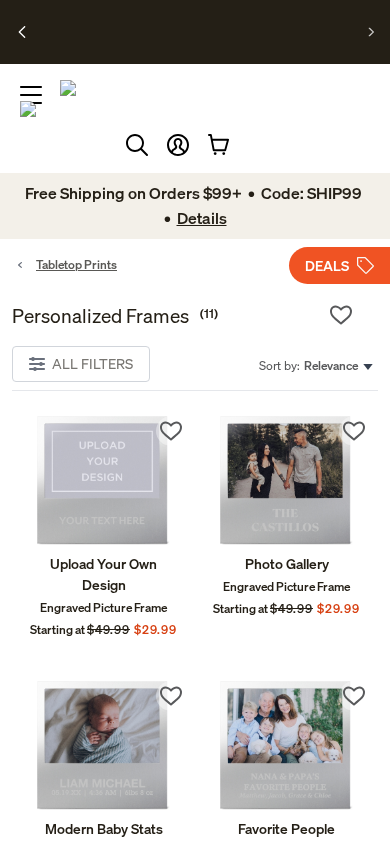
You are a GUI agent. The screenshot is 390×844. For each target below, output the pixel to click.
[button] (178, 145)
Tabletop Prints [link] (76, 264)
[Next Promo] (371, 32)
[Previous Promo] (22, 32)
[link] (103, 480)
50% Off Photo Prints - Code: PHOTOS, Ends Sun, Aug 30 (191, 23)
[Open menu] (31, 95)
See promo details (191, 48)
